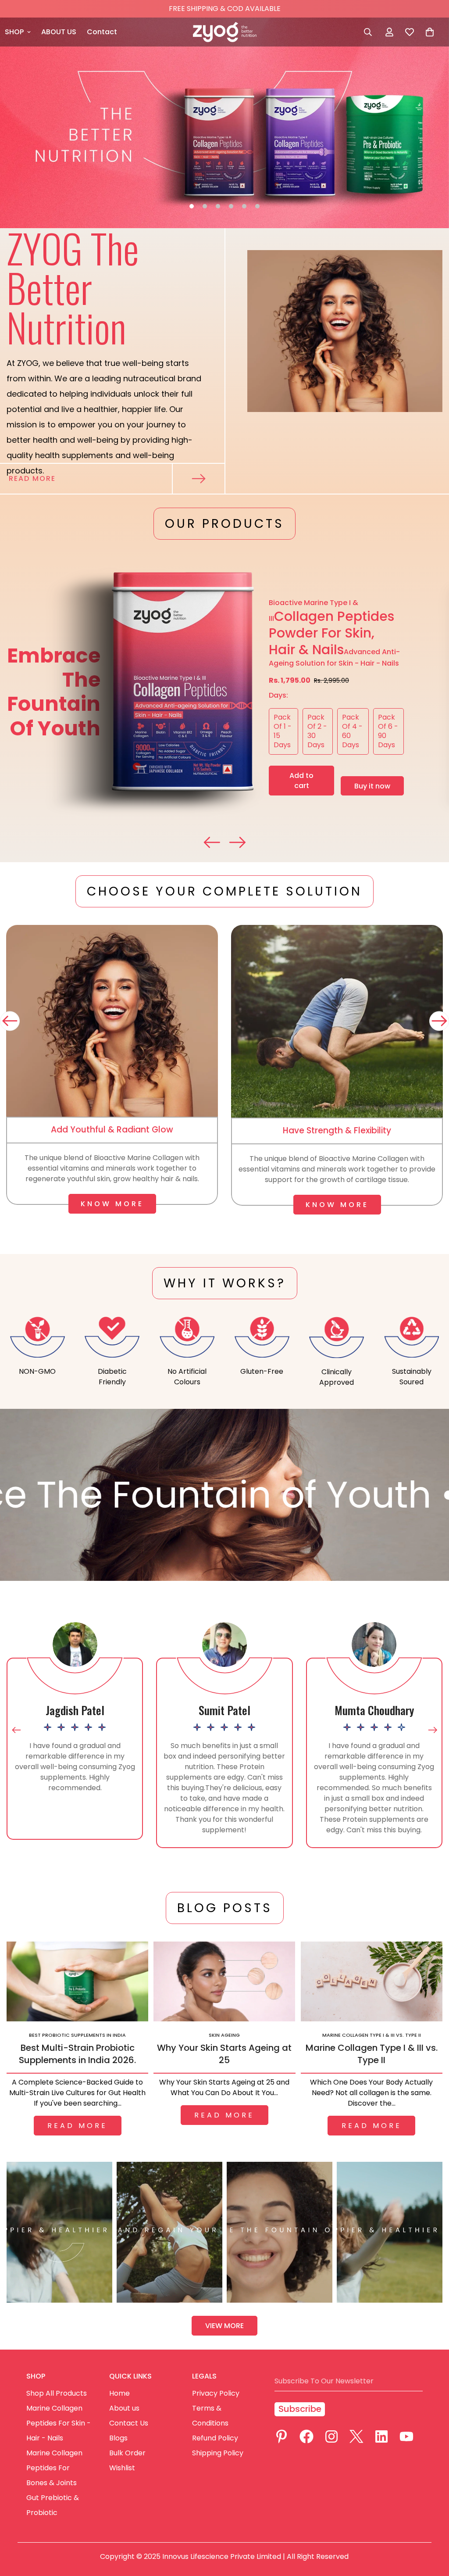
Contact (102, 32)
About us (124, 2408)
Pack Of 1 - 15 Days (286, 733)
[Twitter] (356, 2436)
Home (119, 2393)
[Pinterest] (282, 2436)
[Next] (439, 1021)
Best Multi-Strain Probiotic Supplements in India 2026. (77, 2054)
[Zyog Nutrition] (225, 32)
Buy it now (372, 786)
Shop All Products (57, 2393)
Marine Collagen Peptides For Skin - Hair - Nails (59, 2423)
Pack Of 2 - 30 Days (320, 733)
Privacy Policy (216, 2393)
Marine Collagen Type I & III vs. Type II (372, 2054)
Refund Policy (215, 2438)
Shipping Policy (218, 2453)
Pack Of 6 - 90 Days (391, 733)
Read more (77, 2126)
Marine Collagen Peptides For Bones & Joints (54, 2468)
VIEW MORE (224, 2326)
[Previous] (10, 1021)
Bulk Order (127, 2453)
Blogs (118, 2438)
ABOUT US (59, 32)
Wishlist (122, 2468)
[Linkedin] (381, 2436)
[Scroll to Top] (432, 2528)
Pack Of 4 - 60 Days (355, 733)
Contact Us (129, 2423)
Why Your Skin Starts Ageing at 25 (224, 2054)
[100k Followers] (331, 2436)
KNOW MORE (112, 1204)
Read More (32, 478)
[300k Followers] (306, 2436)
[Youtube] (406, 2436)
